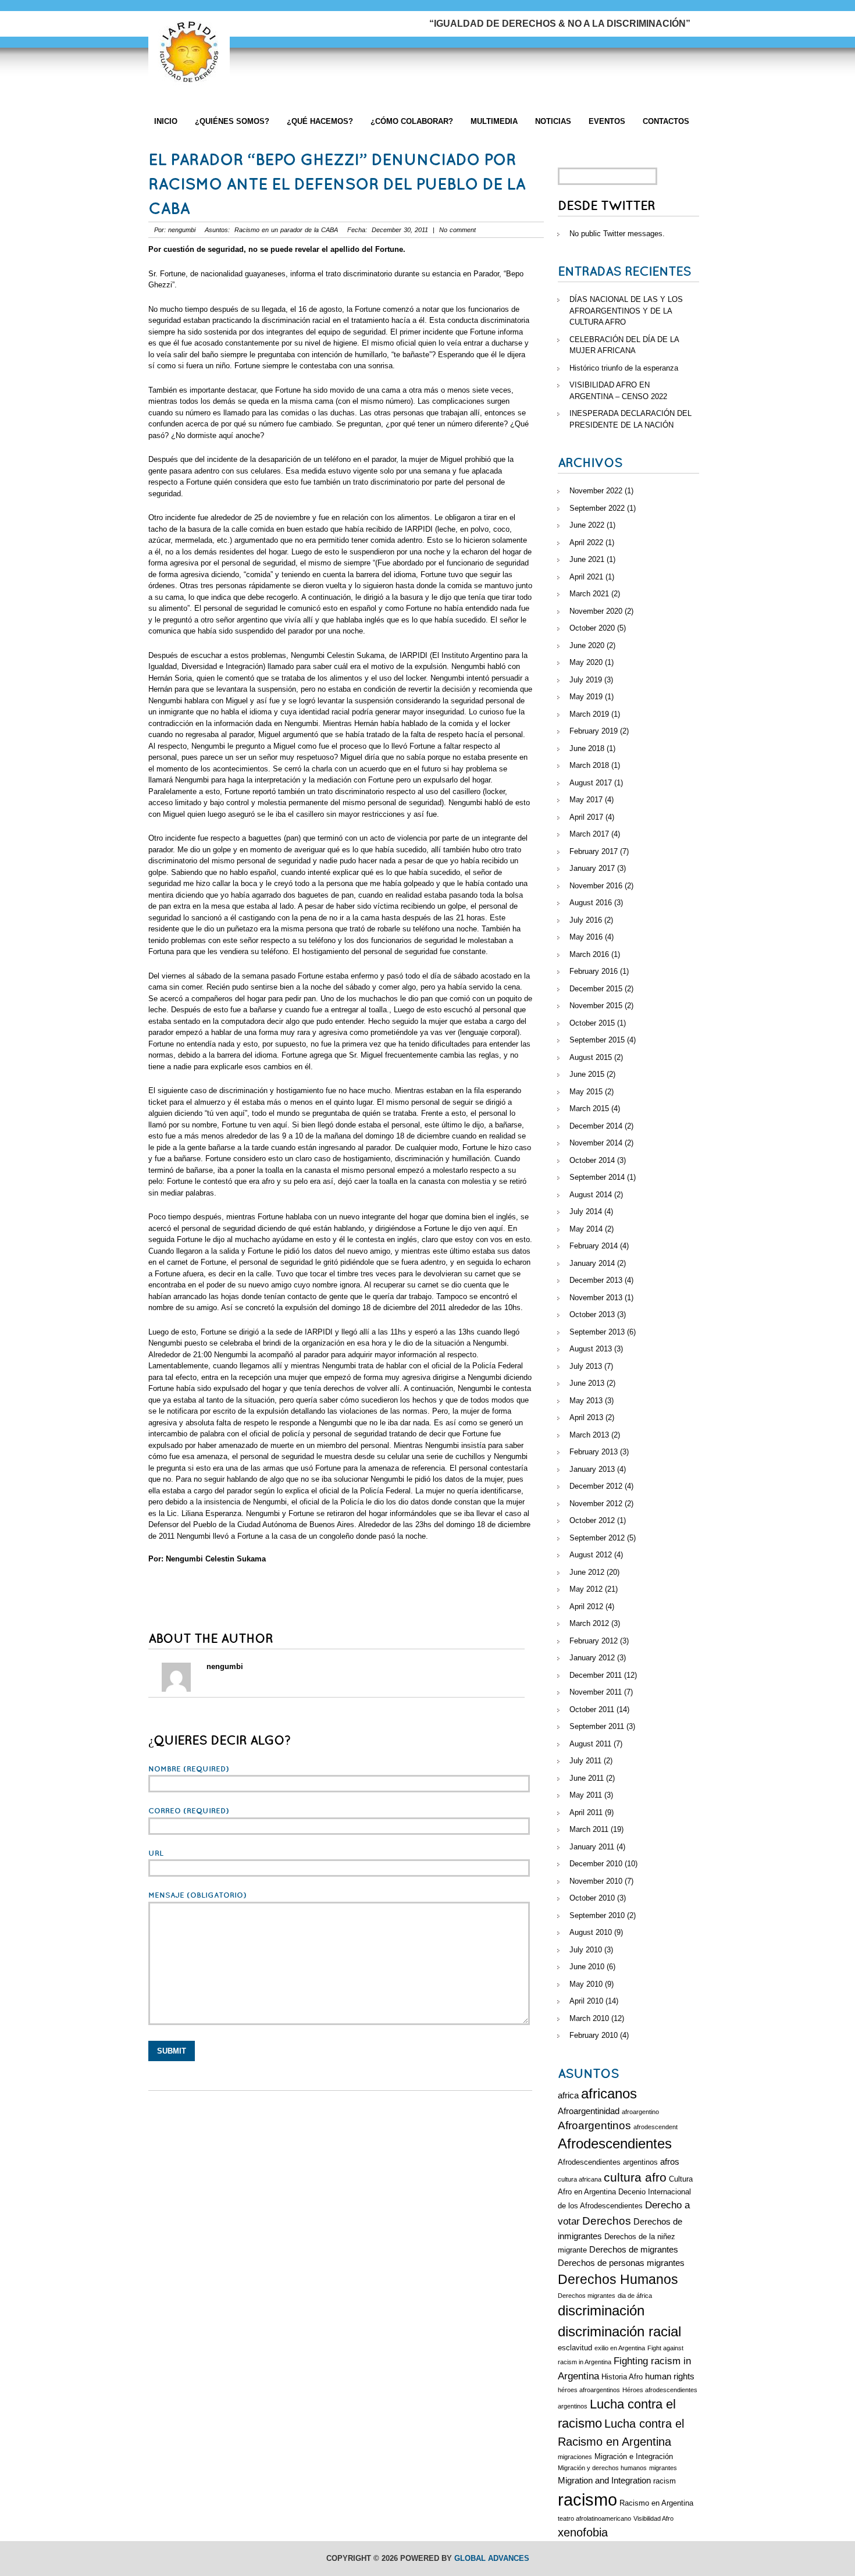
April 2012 (586, 1607)
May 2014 (586, 1229)
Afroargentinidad (589, 2111)
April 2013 (586, 1417)
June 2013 (587, 1383)
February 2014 (594, 1246)
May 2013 (586, 1401)
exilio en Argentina (620, 2348)
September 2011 (597, 1726)
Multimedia (494, 121)
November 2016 (596, 886)
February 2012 (594, 1641)
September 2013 (597, 1332)
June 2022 (587, 525)
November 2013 (596, 1298)
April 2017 (586, 817)
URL (156, 1853)
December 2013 (596, 1280)
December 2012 (596, 1486)
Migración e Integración (634, 2456)
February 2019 (594, 731)
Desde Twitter (606, 206)
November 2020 (596, 611)
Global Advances (492, 2558)
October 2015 (592, 1023)
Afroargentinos (594, 2125)
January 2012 (592, 1658)
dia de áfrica (635, 2296)
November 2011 (596, 1692)
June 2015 (587, 1074)
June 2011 (587, 1778)
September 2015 (597, 1040)
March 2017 (589, 834)
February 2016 (594, 971)
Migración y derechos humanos (602, 2468)
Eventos (607, 121)
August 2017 (591, 783)
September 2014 (597, 1177)
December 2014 (596, 1126)
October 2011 (592, 1709)
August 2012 (591, 1555)
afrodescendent (655, 2127)
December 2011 (596, 1675)
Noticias (553, 121)
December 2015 (596, 989)
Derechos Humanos (618, 2279)
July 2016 (586, 920)
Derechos (607, 2221)
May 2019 (586, 697)
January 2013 (592, 1469)
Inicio (166, 121)
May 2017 (586, 800)
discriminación (601, 2311)
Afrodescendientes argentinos (608, 2162)
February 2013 (594, 1452)
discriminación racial (619, 2332)
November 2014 (596, 1143)
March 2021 (589, 594)
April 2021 (586, 577)
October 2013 (592, 1314)
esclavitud (575, 2348)
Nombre (189, 1769)
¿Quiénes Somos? (232, 121)
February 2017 (594, 851)
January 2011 (592, 1847)
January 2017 (592, 868)
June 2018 (587, 748)
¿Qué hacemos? (320, 121)
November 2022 (596, 491)
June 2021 (587, 559)
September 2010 (597, 1915)
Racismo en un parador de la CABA (286, 230)
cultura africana (580, 2179)
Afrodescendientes (615, 2144)
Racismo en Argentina (656, 2503)
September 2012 (597, 1538)
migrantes (663, 2468)
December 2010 (596, 1864)
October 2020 (592, 628)
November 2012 (596, 1504)
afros (670, 2162)
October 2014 (592, 1160)
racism (665, 2481)
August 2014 (591, 1195)
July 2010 (586, 1950)
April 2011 (586, 1812)
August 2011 (590, 1744)
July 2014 (586, 1211)
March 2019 (589, 714)
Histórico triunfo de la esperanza (624, 368)
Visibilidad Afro (653, 2518)
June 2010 (587, 1967)
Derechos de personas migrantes (621, 2263)
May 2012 (586, 1589)
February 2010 (594, 2035)
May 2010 (586, 1984)
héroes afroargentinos (589, 2390)
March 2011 (589, 1829)
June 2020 (587, 645)
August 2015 (591, 1057)
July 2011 (585, 1761)
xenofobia (583, 2532)
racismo (587, 2499)
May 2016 (586, 937)
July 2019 (586, 680)
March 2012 (589, 1623)
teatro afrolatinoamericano (594, 2518)
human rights (670, 2376)
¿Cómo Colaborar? (412, 121)
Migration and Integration (604, 2480)
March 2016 (589, 954)
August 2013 (591, 1349)
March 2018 (589, 765)
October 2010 (592, 1898)
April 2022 (586, 542)
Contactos (666, 121)
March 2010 (589, 2018)
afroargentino (640, 2112)
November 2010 (596, 1881)
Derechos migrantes (587, 2296)
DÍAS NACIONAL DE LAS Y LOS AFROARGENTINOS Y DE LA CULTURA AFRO (626, 311)
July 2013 (586, 1366)
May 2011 (586, 1795)
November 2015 (596, 1006)
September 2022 (597, 508)
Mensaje (197, 1895)
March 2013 (589, 1435)
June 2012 (587, 1572)
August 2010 (591, 1932)
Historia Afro (622, 2377)
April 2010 (586, 2001)
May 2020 (586, 662)
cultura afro (635, 2177)
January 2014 (592, 1263)
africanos (609, 2094)
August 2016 (591, 903)
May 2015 (586, 1092)
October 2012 (592, 1520)
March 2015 (589, 1109)
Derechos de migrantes (634, 2249)
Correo (189, 1811)
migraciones (575, 2457)
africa (568, 2095)
